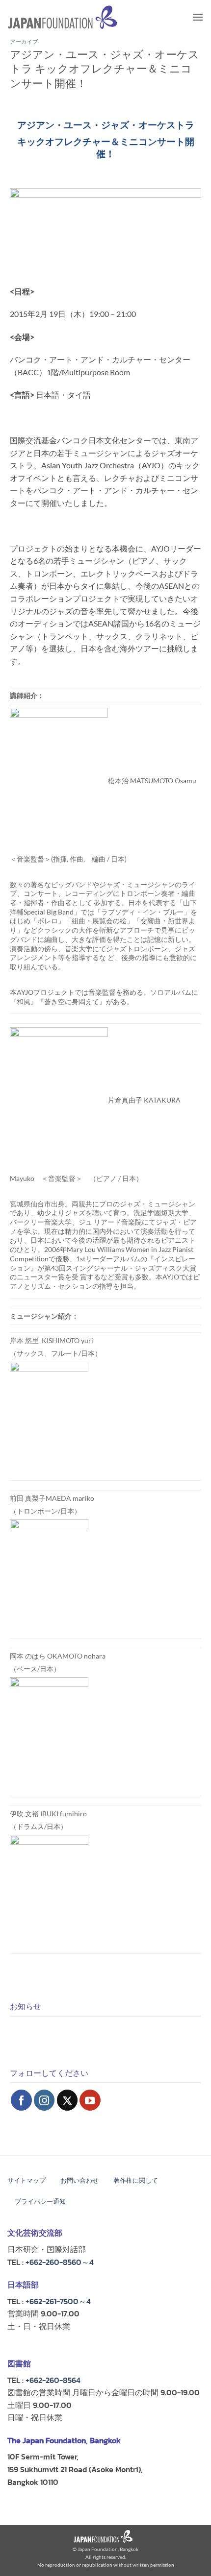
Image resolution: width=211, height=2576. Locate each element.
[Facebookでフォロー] (21, 2100)
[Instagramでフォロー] (44, 2100)
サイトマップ (26, 2180)
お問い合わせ (79, 2180)
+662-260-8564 (53, 2380)
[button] (198, 17)
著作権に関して (136, 2180)
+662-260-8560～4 (60, 2262)
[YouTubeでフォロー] (90, 2100)
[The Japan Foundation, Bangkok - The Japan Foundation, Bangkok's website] (63, 17)
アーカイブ (24, 42)
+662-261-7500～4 (58, 2301)
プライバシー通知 (40, 2202)
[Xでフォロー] (67, 2100)
